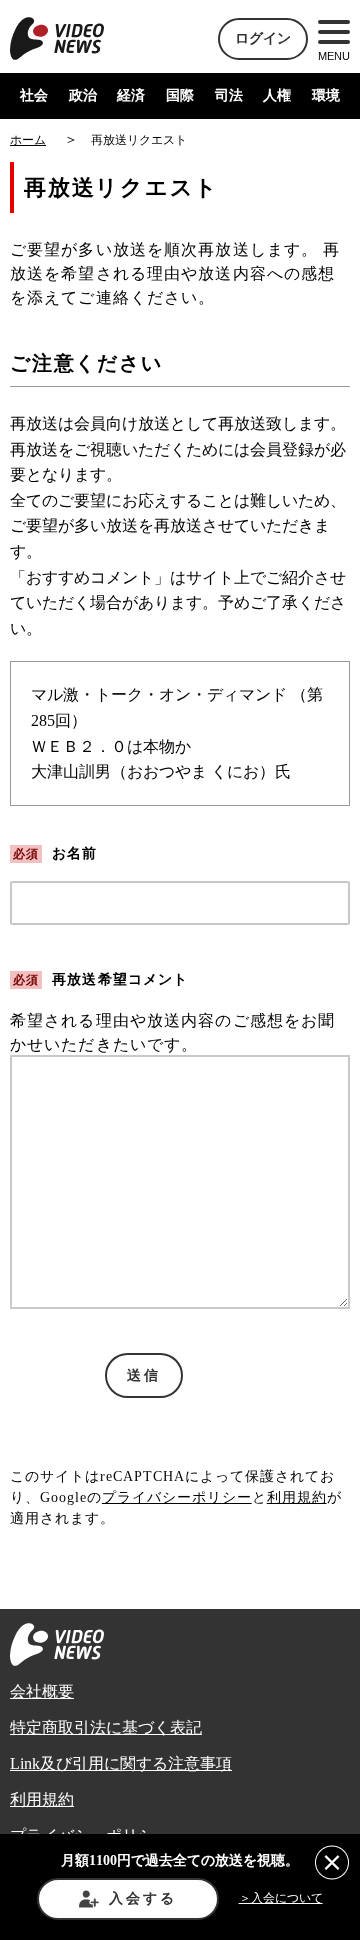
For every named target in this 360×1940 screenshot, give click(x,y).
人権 (277, 95)
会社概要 (42, 1691)
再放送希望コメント (100, 979)
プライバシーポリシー (177, 1497)
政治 (83, 95)
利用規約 (297, 1497)
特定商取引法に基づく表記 (106, 1727)
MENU (334, 56)
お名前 (55, 853)
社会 (34, 95)
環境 (326, 95)
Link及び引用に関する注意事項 (121, 1763)
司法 (229, 95)
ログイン (263, 38)
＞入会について (281, 1898)
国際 (180, 95)
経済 (131, 95)
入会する (142, 1898)
